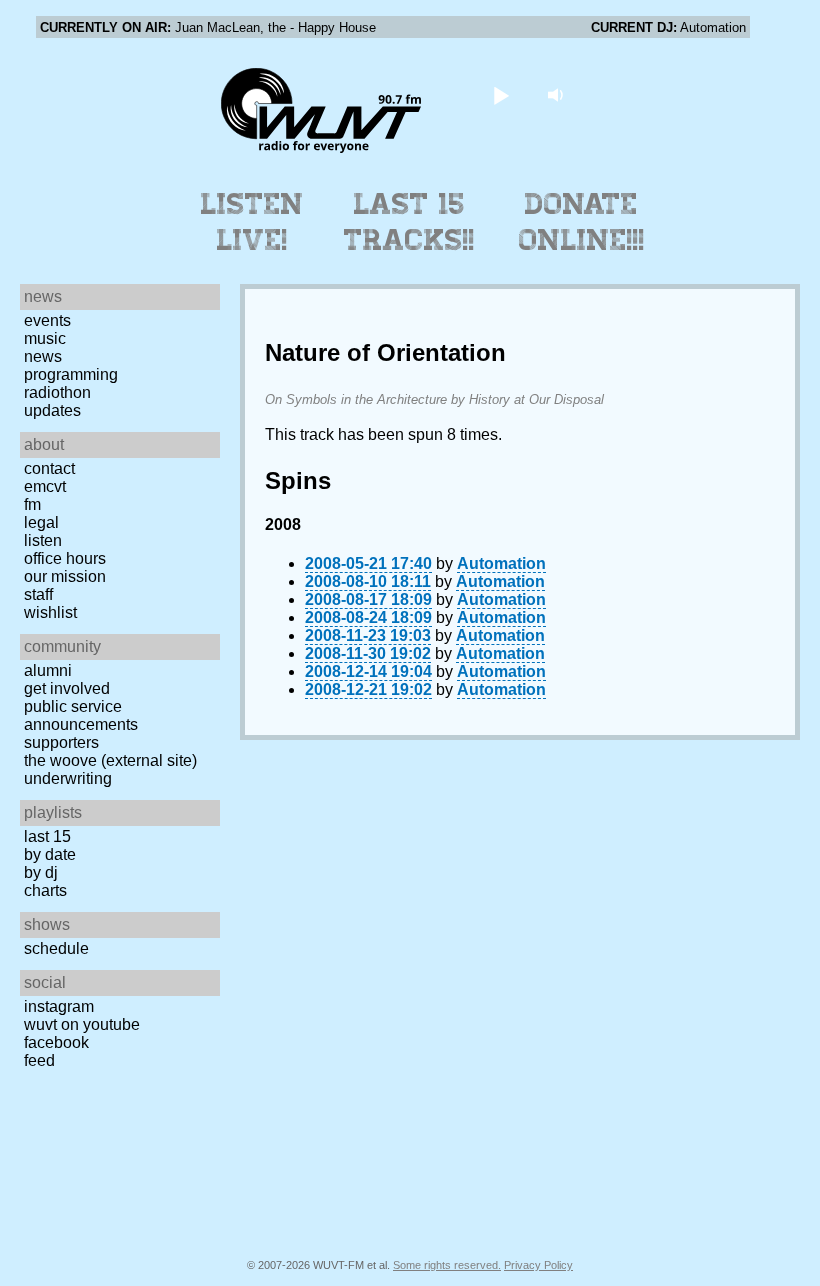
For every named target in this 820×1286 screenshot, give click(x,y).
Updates (52, 410)
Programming (71, 374)
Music (45, 338)
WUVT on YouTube (82, 1024)
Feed (39, 1060)
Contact (49, 468)
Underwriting (68, 778)
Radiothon (57, 392)
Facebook (56, 1042)
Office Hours (65, 558)
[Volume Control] (558, 94)
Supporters (61, 742)
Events (47, 320)
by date (50, 854)
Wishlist (50, 612)
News (43, 356)
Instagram (59, 1006)
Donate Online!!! (582, 222)
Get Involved (67, 688)
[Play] (501, 94)
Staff (38, 594)
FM (32, 504)
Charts (45, 890)
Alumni (48, 670)
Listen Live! (252, 222)
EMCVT (45, 486)
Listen (43, 540)
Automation (501, 563)
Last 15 (47, 836)
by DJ (41, 872)
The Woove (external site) (110, 760)
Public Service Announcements (81, 715)
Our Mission (65, 576)
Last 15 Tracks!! (409, 222)
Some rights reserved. (447, 1265)
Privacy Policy (538, 1265)
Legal (41, 522)
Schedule (56, 948)
